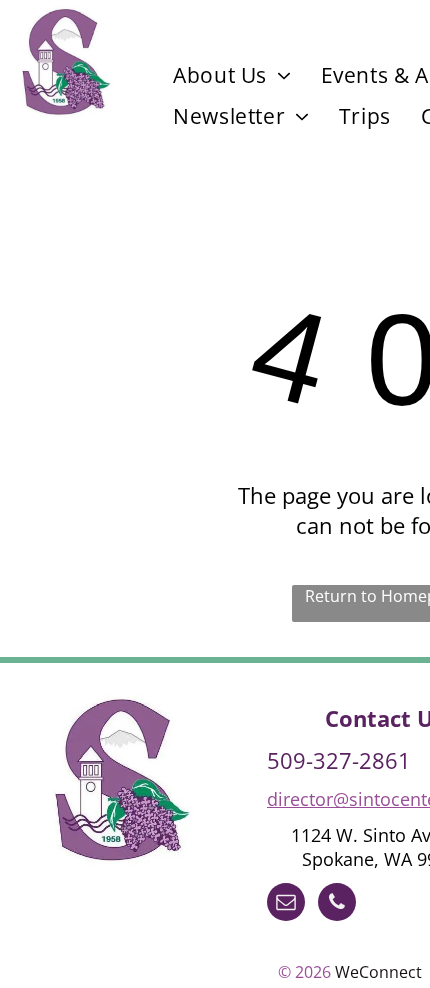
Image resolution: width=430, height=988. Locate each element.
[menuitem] (232, 75)
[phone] (337, 904)
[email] (286, 904)
